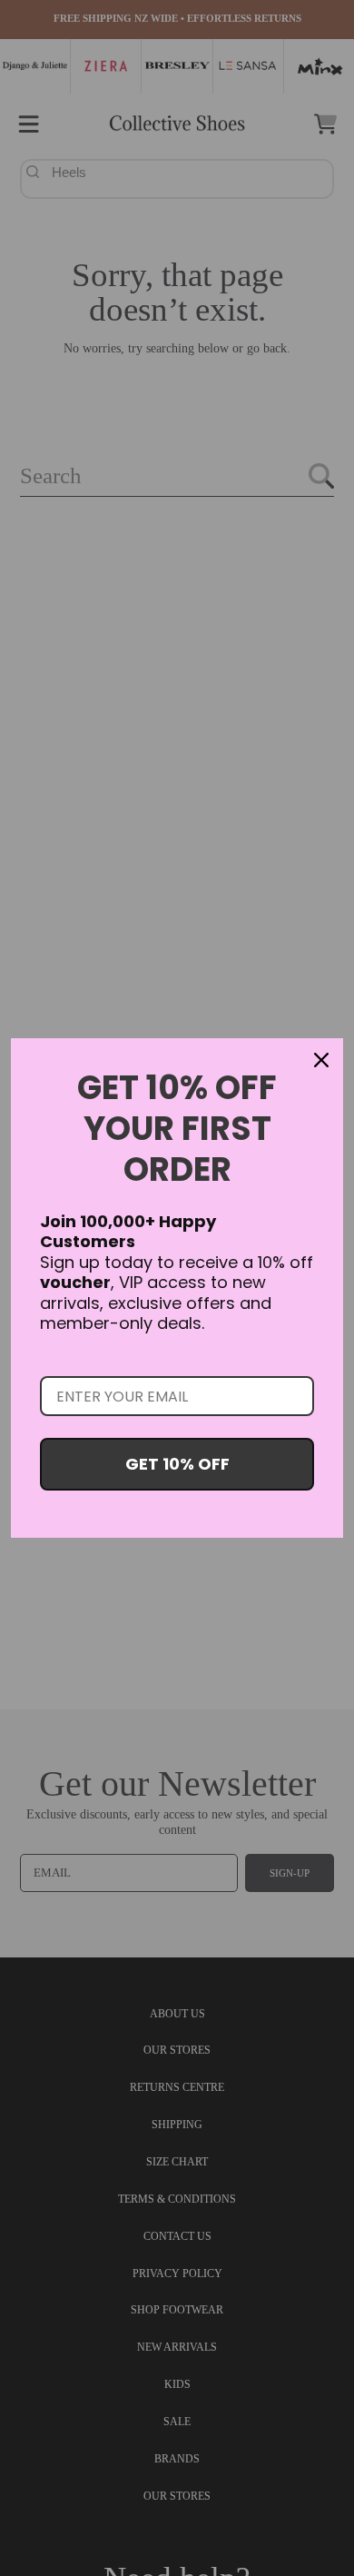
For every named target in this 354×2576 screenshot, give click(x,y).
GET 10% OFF (177, 1464)
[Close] (321, 1060)
